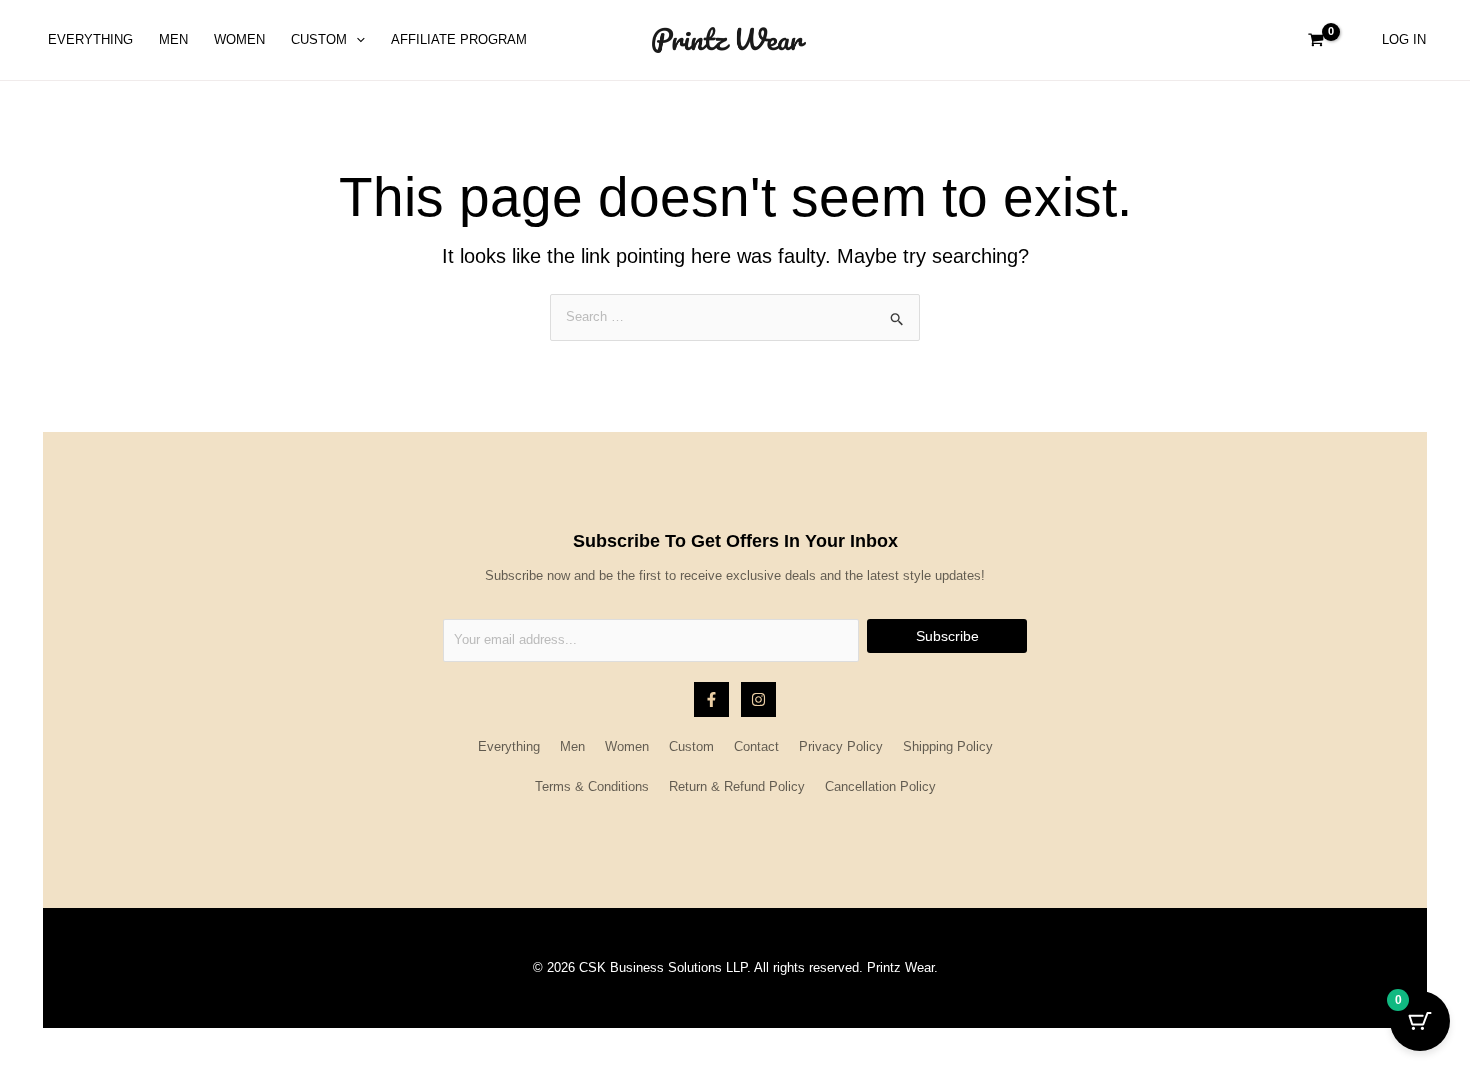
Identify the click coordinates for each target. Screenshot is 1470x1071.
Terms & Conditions (592, 786)
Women (627, 746)
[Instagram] (758, 699)
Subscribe (947, 636)
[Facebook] (711, 699)
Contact (756, 746)
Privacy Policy (841, 746)
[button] (356, 40)
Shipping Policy (948, 746)
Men (572, 746)
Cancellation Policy (880, 786)
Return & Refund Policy (737, 786)
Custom (691, 746)
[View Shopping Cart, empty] (1316, 40)
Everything (509, 746)
